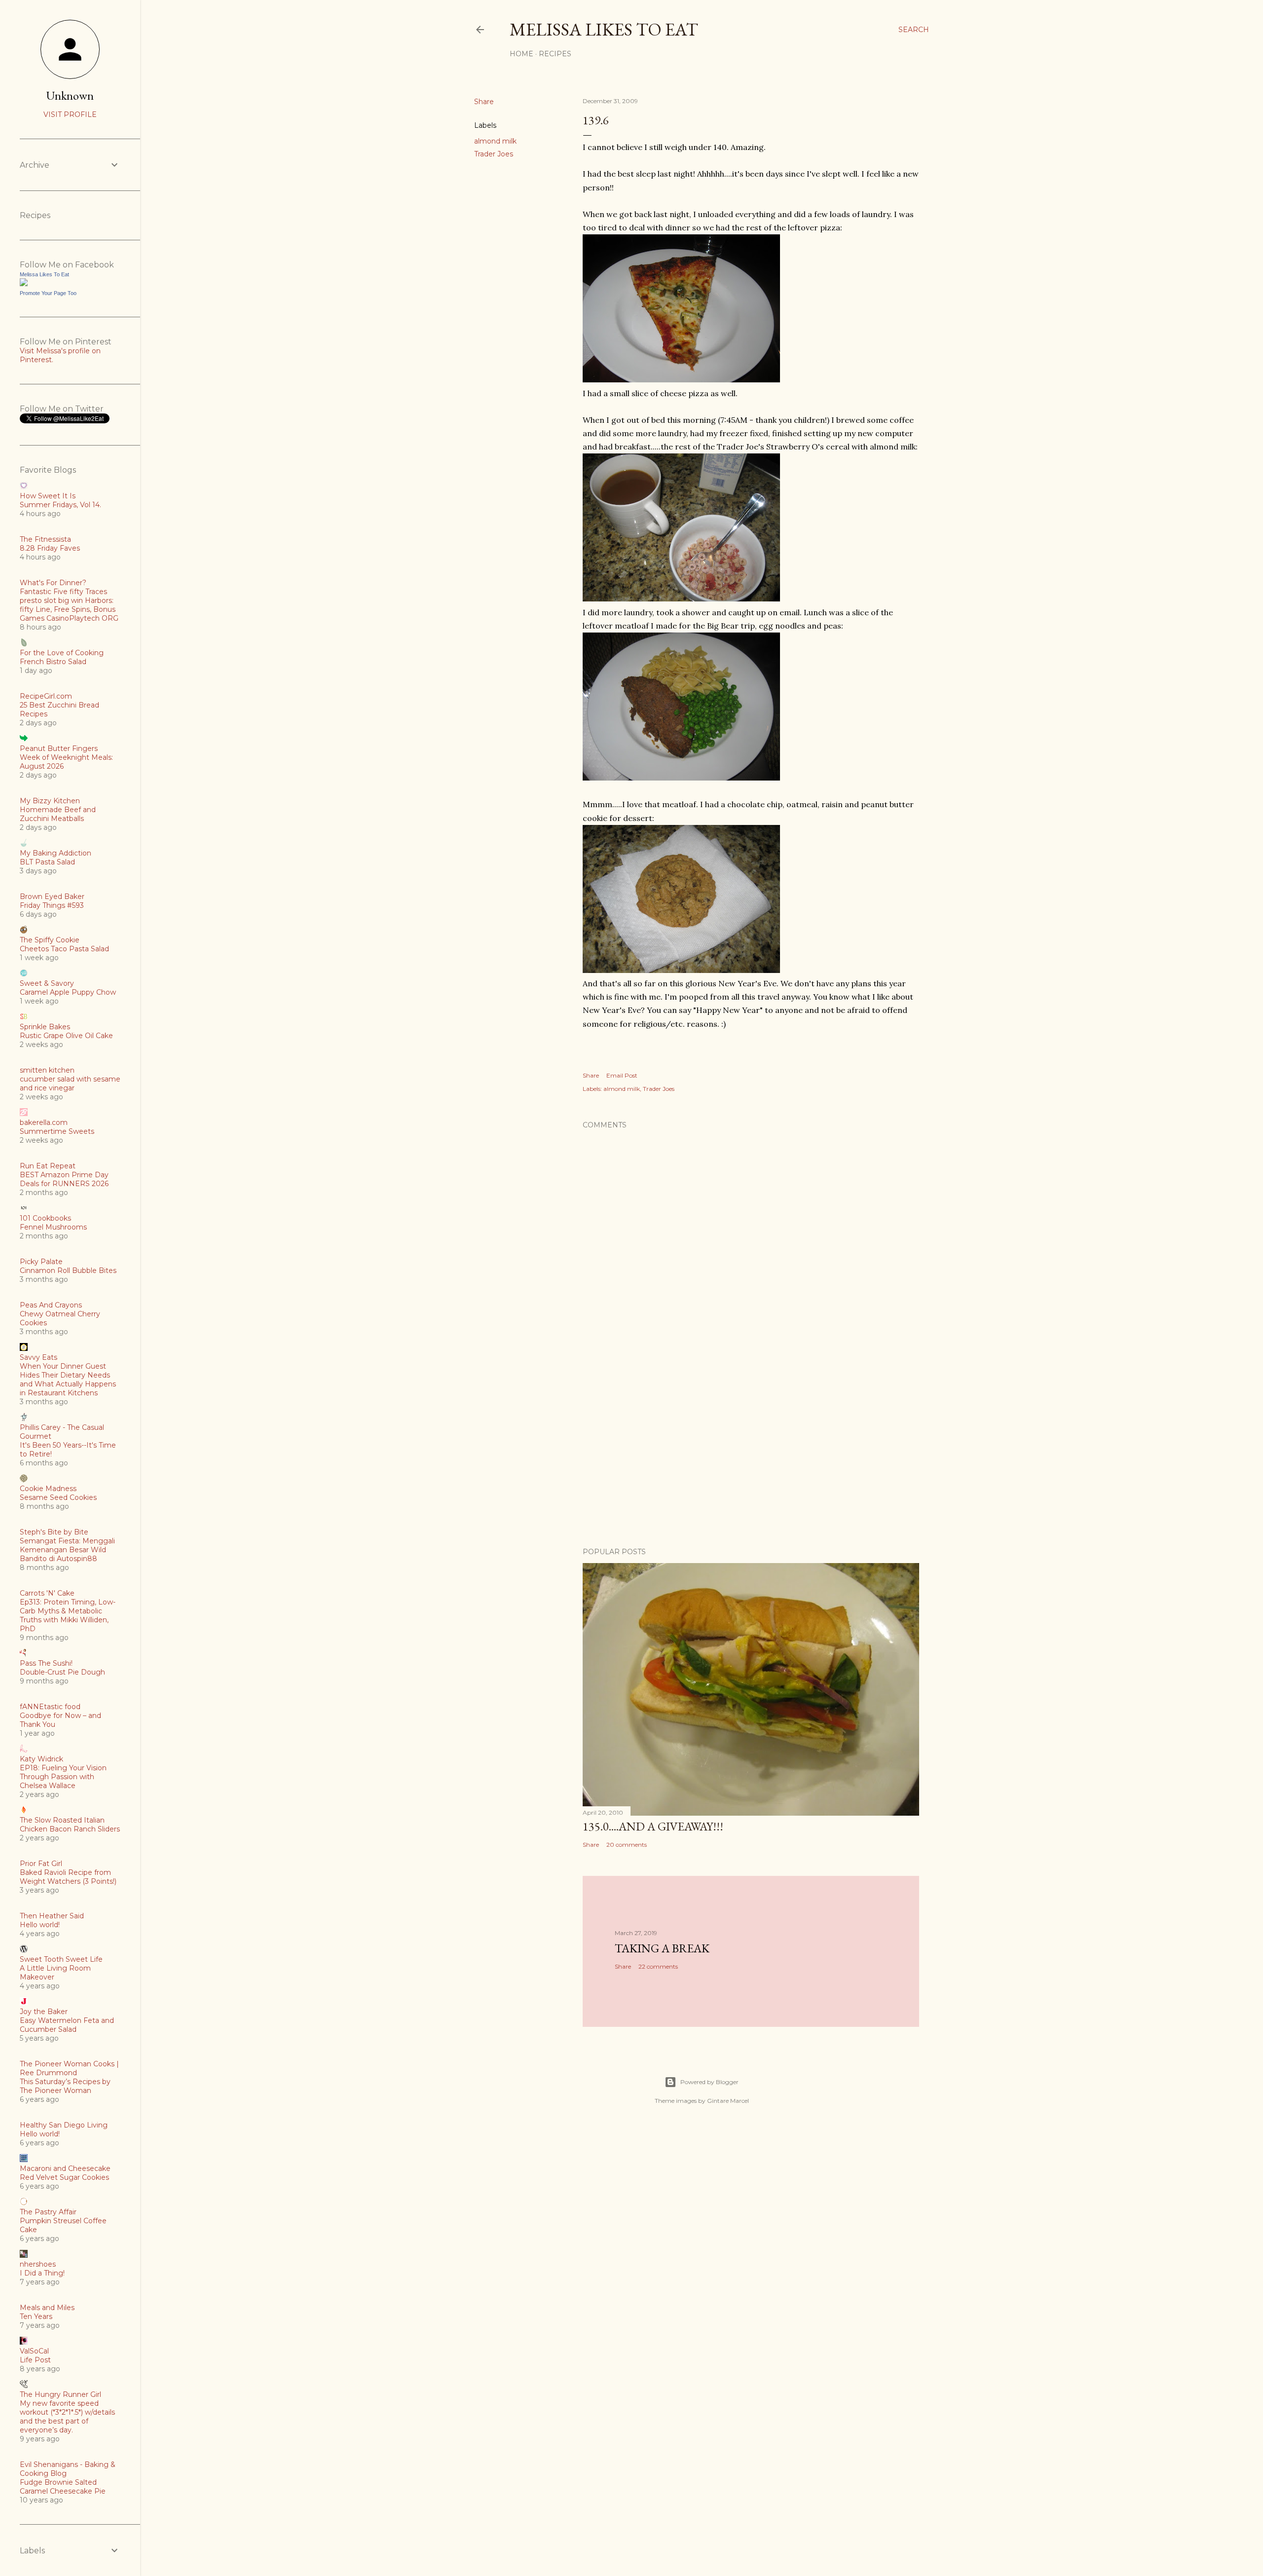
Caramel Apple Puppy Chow (68, 992)
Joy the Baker (44, 2012)
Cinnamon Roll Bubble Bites (68, 1270)
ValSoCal (34, 2351)
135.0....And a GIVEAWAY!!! (653, 1826)
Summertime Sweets (57, 1131)
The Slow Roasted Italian (62, 1820)
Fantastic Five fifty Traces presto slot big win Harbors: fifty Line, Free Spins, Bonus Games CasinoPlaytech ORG (69, 605)
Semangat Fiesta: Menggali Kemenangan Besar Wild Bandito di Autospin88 (67, 1550)
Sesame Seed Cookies (58, 1497)
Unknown (70, 95)
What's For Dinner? (53, 583)
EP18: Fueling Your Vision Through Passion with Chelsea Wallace (63, 1777)
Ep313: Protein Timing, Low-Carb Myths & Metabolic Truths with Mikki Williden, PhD (68, 1615)
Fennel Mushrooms (53, 1227)
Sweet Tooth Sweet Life (61, 1959)
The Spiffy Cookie (50, 940)
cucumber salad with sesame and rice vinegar (70, 1083)
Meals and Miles (47, 2308)
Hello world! (40, 1925)
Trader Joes (494, 154)
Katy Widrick (41, 1759)
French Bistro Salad (53, 662)
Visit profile (70, 114)
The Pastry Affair (48, 2212)
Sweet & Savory (47, 983)
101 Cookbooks (45, 1218)
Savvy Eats (38, 1357)
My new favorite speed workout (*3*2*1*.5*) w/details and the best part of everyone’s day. (67, 2417)
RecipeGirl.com (46, 696)
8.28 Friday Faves (50, 548)
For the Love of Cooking (62, 653)
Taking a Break (662, 1948)
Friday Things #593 (52, 905)
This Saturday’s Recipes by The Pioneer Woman (65, 2086)
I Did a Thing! (42, 2273)
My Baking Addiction (56, 853)
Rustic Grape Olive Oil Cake (66, 1036)
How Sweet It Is (48, 496)
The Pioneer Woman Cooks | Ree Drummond (69, 2068)
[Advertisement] (751, 1454)
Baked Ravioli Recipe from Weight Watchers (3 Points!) (68, 1877)
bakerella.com (44, 1122)
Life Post (35, 2360)
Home (521, 54)
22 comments (658, 1966)
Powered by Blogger (709, 2082)
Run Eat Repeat (48, 1166)
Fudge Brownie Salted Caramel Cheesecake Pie (63, 2487)
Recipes (555, 54)
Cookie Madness (48, 1489)
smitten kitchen (47, 1070)
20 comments (627, 1845)
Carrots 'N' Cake (47, 1593)
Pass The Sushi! (46, 1663)
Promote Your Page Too (48, 293)
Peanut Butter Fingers (59, 748)
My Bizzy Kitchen (50, 801)
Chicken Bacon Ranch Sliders (70, 1829)
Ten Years (36, 2316)
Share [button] (484, 102)
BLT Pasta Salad (47, 862)
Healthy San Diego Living (64, 2125)
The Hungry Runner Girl (60, 2394)
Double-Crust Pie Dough (62, 1672)
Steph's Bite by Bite (54, 1532)
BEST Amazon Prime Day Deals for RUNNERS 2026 (64, 1179)
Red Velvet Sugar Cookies (64, 2177)
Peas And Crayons (51, 1305)
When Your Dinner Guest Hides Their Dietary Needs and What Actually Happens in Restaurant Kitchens (68, 1380)
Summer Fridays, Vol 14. (60, 505)
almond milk (495, 141)
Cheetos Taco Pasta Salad (64, 949)
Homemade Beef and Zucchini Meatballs (58, 814)
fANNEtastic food (50, 1707)
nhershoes (38, 2264)
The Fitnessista (45, 539)
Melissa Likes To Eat (604, 29)
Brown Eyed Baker (52, 896)
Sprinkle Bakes (45, 1027)
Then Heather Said (52, 1916)
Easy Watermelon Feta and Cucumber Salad (67, 2025)
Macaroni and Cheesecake (65, 2168)
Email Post (622, 1075)
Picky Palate (41, 1262)
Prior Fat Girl (41, 1864)
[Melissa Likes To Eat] (24, 284)
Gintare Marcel (728, 2101)
